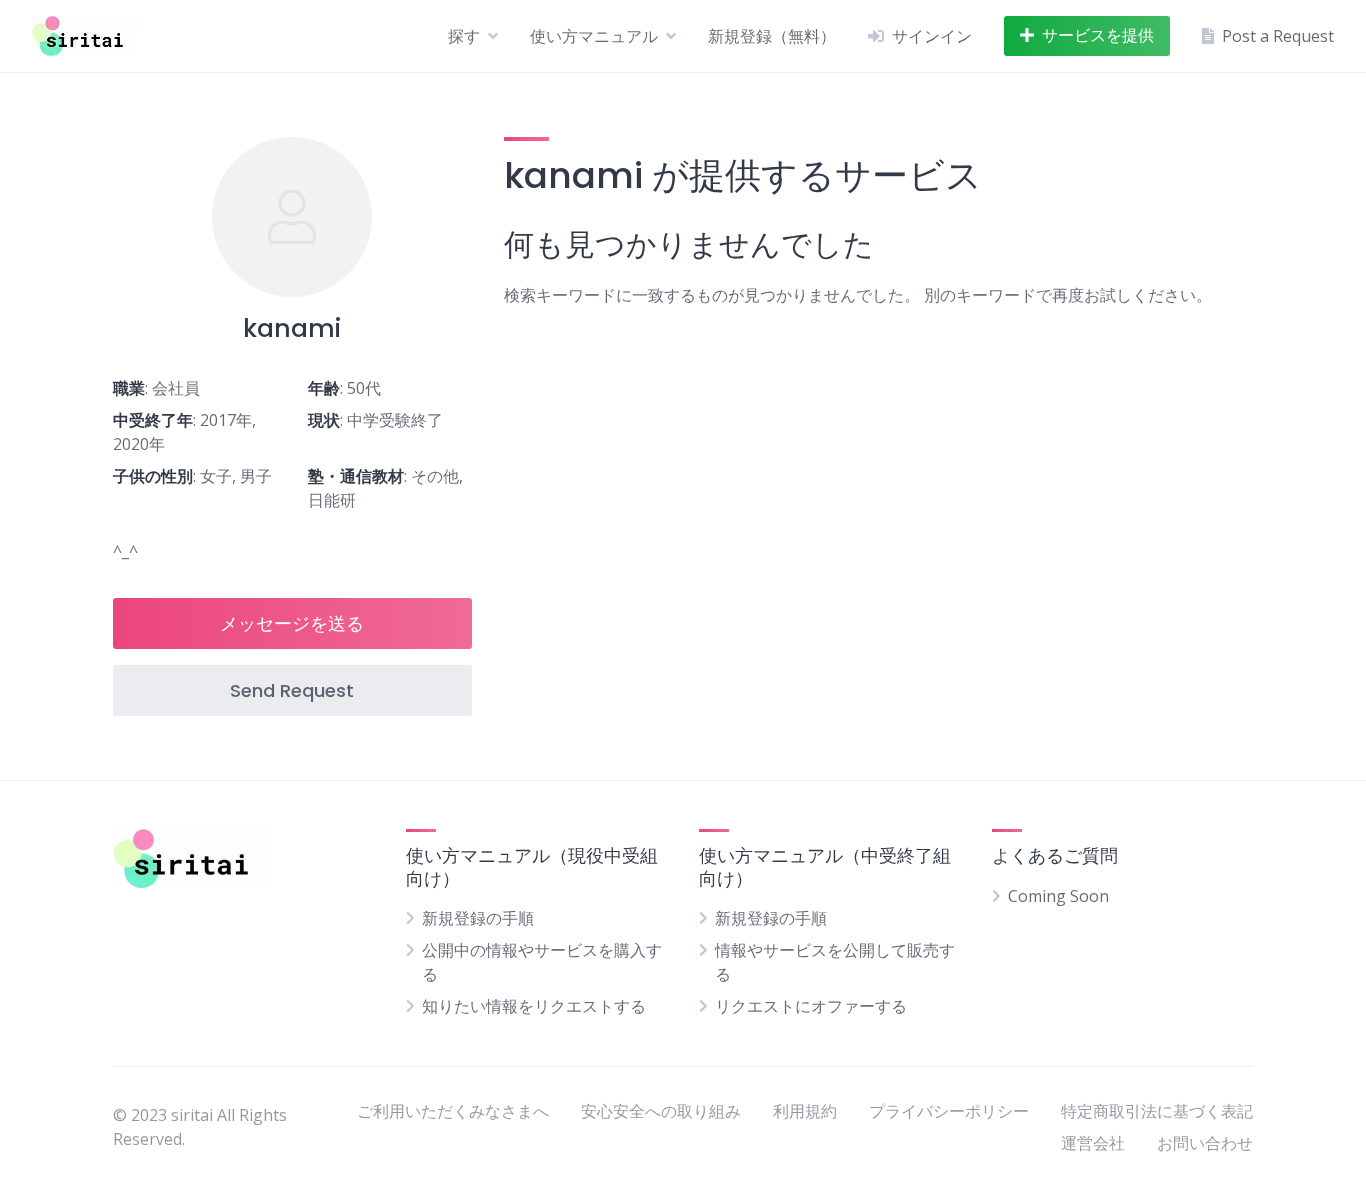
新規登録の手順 (478, 918)
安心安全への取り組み (661, 1111)
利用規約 (805, 1111)
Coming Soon (1058, 896)
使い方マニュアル (594, 36)
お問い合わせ (1205, 1143)
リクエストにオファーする (811, 1006)
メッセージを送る (292, 623)
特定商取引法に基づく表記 (1157, 1111)
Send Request (292, 690)
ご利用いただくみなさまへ (453, 1111)
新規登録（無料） (772, 36)
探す (464, 36)
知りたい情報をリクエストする (534, 1006)
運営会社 (1093, 1143)
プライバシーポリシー (949, 1111)
